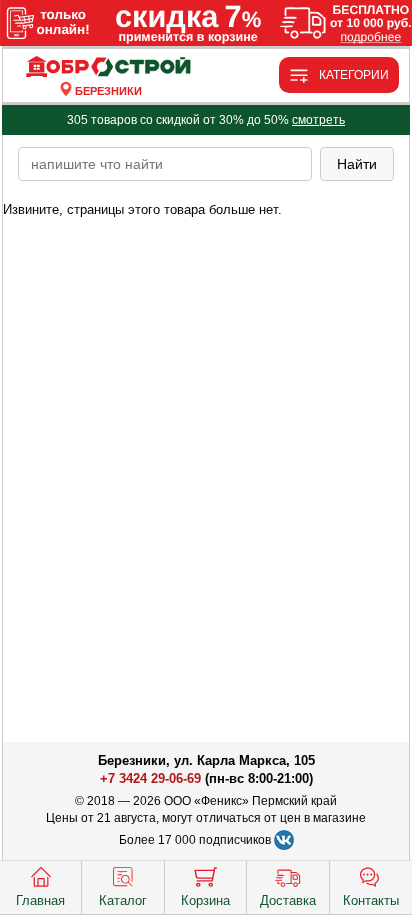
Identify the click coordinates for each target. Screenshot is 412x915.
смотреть (318, 120)
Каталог (123, 900)
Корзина (205, 900)
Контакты (371, 900)
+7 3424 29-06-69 (150, 778)
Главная (40, 900)
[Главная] (108, 67)
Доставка (288, 900)
